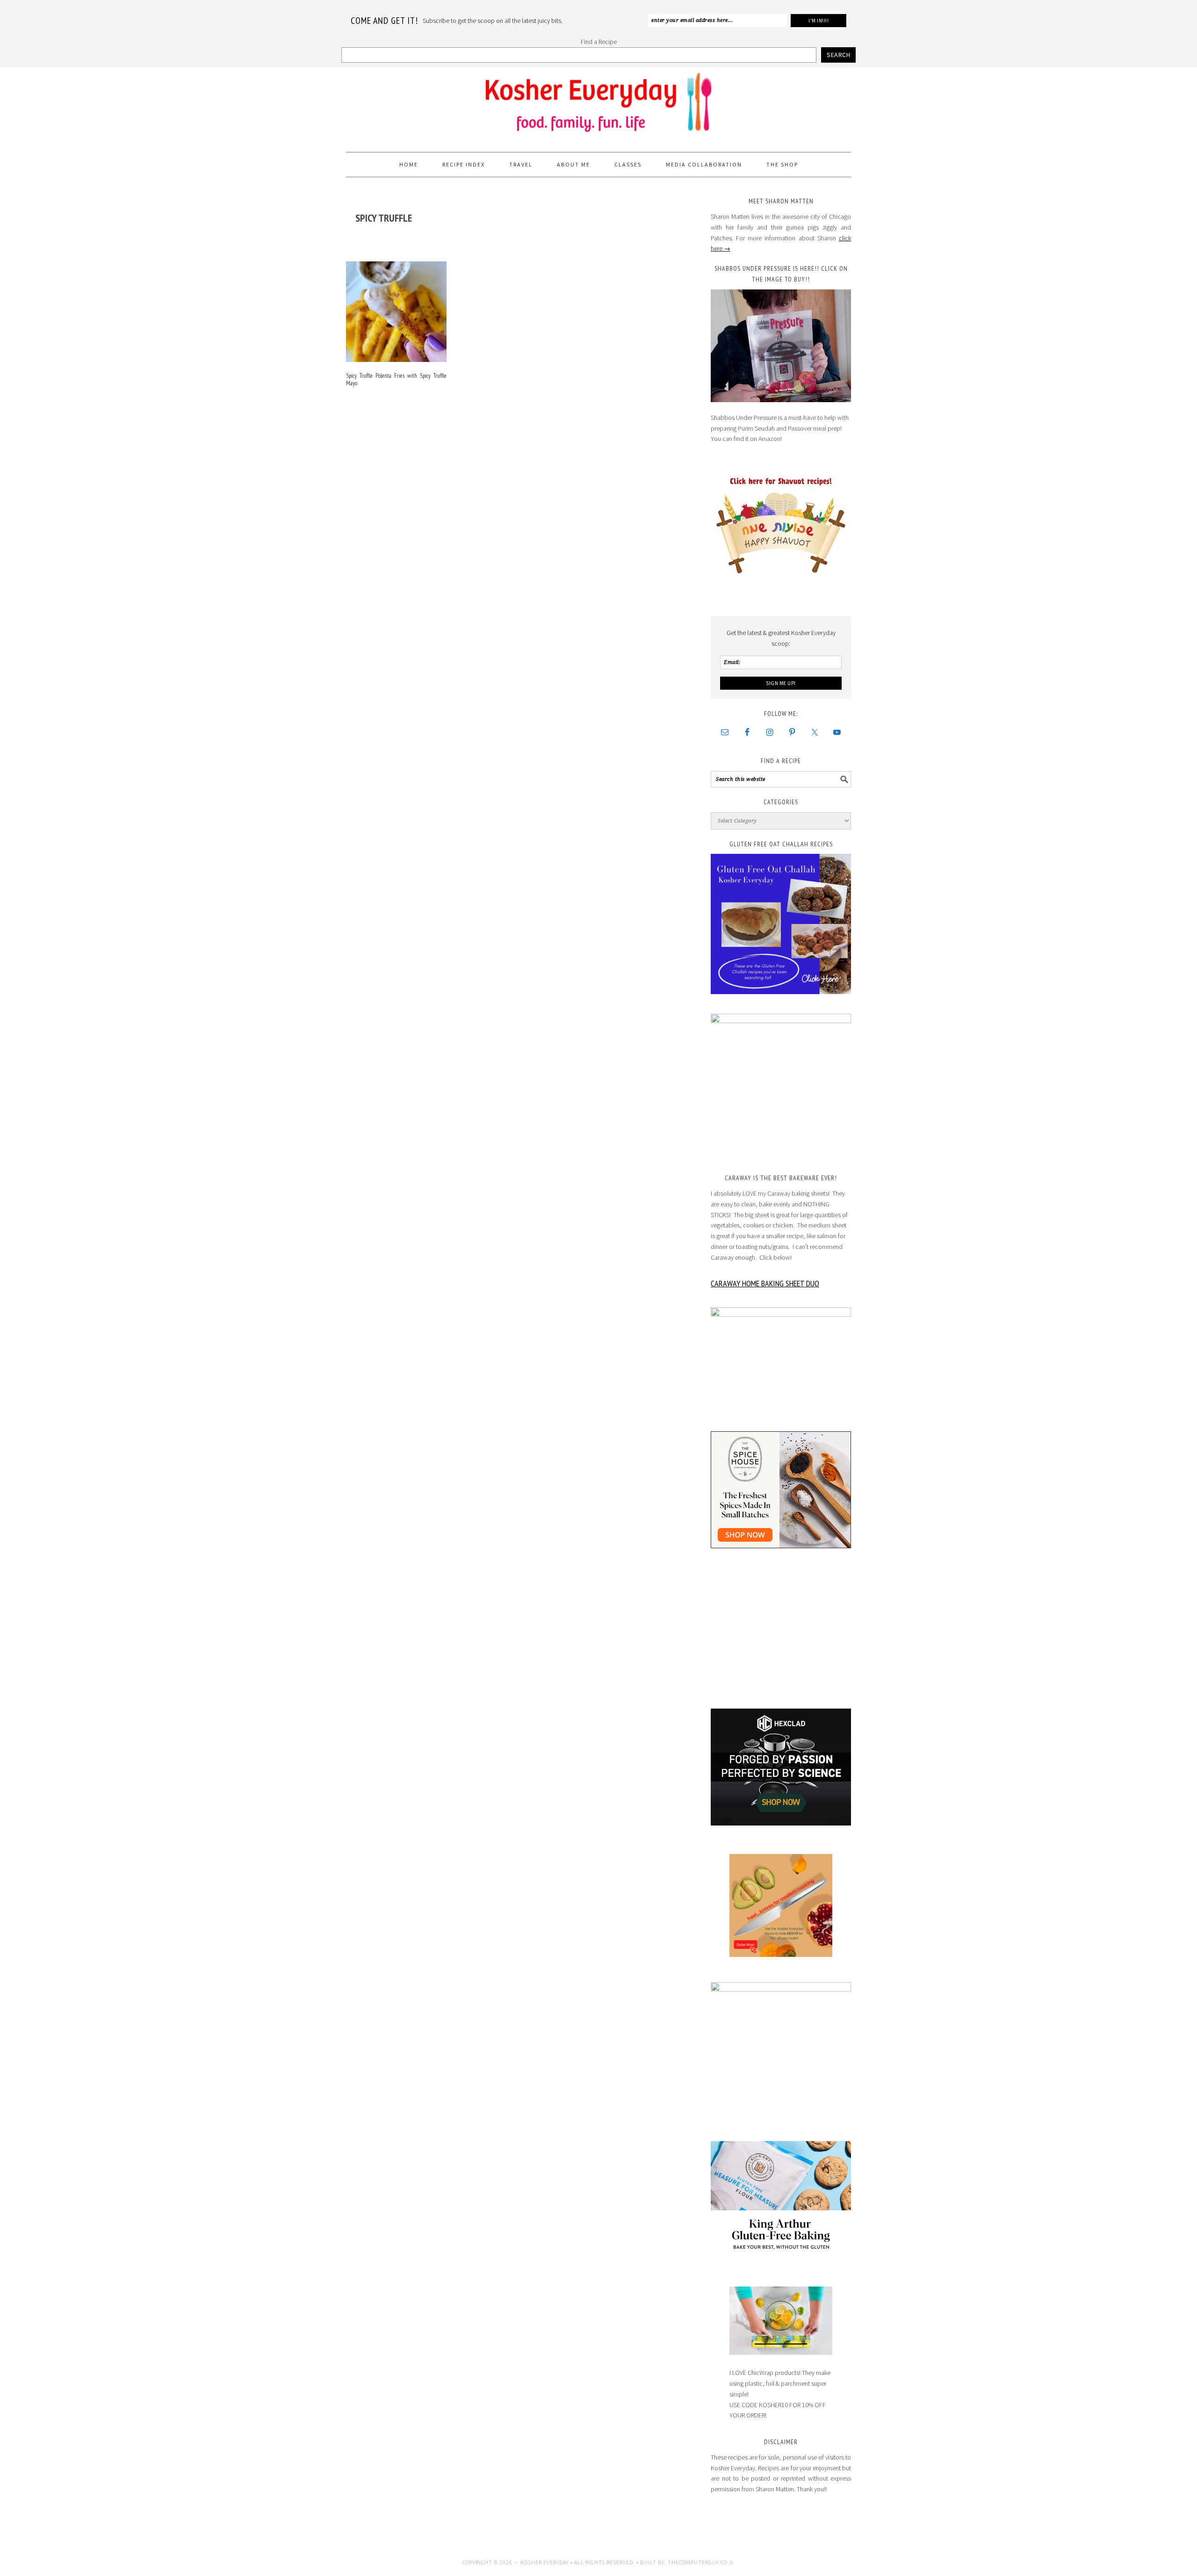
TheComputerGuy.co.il (701, 2562)
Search (838, 55)
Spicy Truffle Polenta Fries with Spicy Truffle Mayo (396, 379)
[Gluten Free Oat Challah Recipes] (781, 924)
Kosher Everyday (598, 106)
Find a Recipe (599, 42)
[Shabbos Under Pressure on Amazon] (781, 346)
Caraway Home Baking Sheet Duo (765, 1283)
